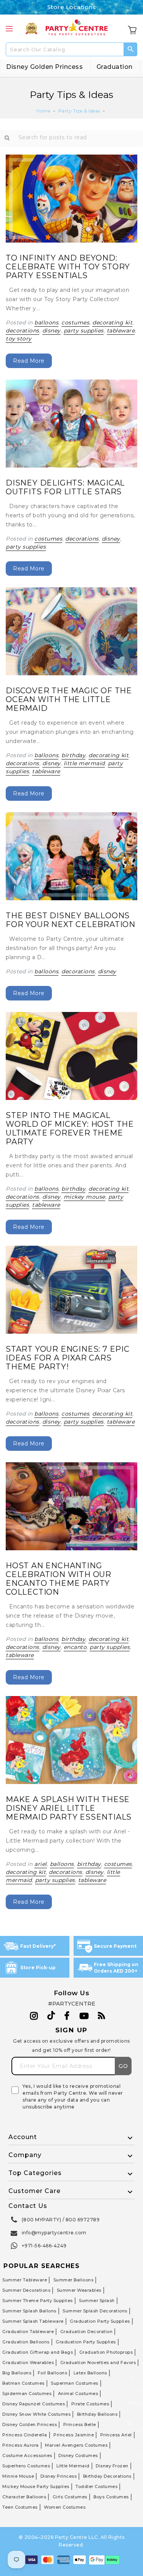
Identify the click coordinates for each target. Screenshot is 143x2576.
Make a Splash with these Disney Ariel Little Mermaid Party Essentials (69, 1808)
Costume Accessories (27, 2455)
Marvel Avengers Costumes (76, 2445)
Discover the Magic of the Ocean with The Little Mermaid (69, 699)
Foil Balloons (53, 2373)
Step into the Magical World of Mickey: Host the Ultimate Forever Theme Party (70, 1128)
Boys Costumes (111, 2497)
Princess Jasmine (74, 2435)
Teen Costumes (20, 2507)
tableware (121, 331)
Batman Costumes (23, 2383)
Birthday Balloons (97, 2414)
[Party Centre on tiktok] (51, 2017)
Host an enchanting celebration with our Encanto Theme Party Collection (59, 1579)
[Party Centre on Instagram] (34, 2016)
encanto (75, 1647)
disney (51, 331)
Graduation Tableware (28, 2332)
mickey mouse (84, 1197)
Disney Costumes (78, 2455)
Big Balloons (17, 2373)
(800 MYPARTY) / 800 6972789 (61, 2220)
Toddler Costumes (96, 2486)
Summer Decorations (26, 2290)
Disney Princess (59, 2476)
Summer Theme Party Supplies (38, 2301)
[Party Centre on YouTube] (84, 2016)
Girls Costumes (70, 2497)
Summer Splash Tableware (33, 2321)
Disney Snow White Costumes (36, 2414)
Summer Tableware (25, 2280)
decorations (22, 331)
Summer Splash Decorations (95, 2311)
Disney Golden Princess (44, 67)
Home (43, 111)
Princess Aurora (21, 2445)
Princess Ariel (116, 2435)
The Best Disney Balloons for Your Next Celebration (71, 920)
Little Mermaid (73, 2466)
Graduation (115, 67)
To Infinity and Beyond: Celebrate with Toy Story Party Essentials (68, 267)
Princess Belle (80, 2424)
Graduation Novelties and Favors (98, 2363)
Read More (29, 361)
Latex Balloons (90, 2373)
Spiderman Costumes (27, 2394)
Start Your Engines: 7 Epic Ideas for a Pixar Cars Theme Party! (68, 1358)
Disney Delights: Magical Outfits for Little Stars (65, 487)
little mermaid (84, 763)
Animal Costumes (78, 2394)
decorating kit (112, 323)
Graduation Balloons (26, 2342)
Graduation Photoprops (106, 2352)
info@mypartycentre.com (54, 2233)
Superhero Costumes (26, 2466)
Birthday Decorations (107, 2476)
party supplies (84, 331)
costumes (75, 323)
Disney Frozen (112, 2466)
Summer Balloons (74, 2280)
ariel (41, 1864)
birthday (73, 755)
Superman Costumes (75, 2383)
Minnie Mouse (18, 2476)
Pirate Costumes (90, 2404)
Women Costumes (65, 2507)
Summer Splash (97, 2301)
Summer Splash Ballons (29, 2311)
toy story (19, 339)
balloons (46, 323)
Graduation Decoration (87, 2332)
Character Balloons (24, 2497)
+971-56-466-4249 (44, 2246)
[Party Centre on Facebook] (67, 2016)
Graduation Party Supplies (100, 2321)
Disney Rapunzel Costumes (34, 2404)
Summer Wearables (79, 2290)
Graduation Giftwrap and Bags (38, 2352)
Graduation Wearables (28, 2363)
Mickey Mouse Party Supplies (36, 2486)
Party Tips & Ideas (79, 111)
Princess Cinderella (25, 2435)
